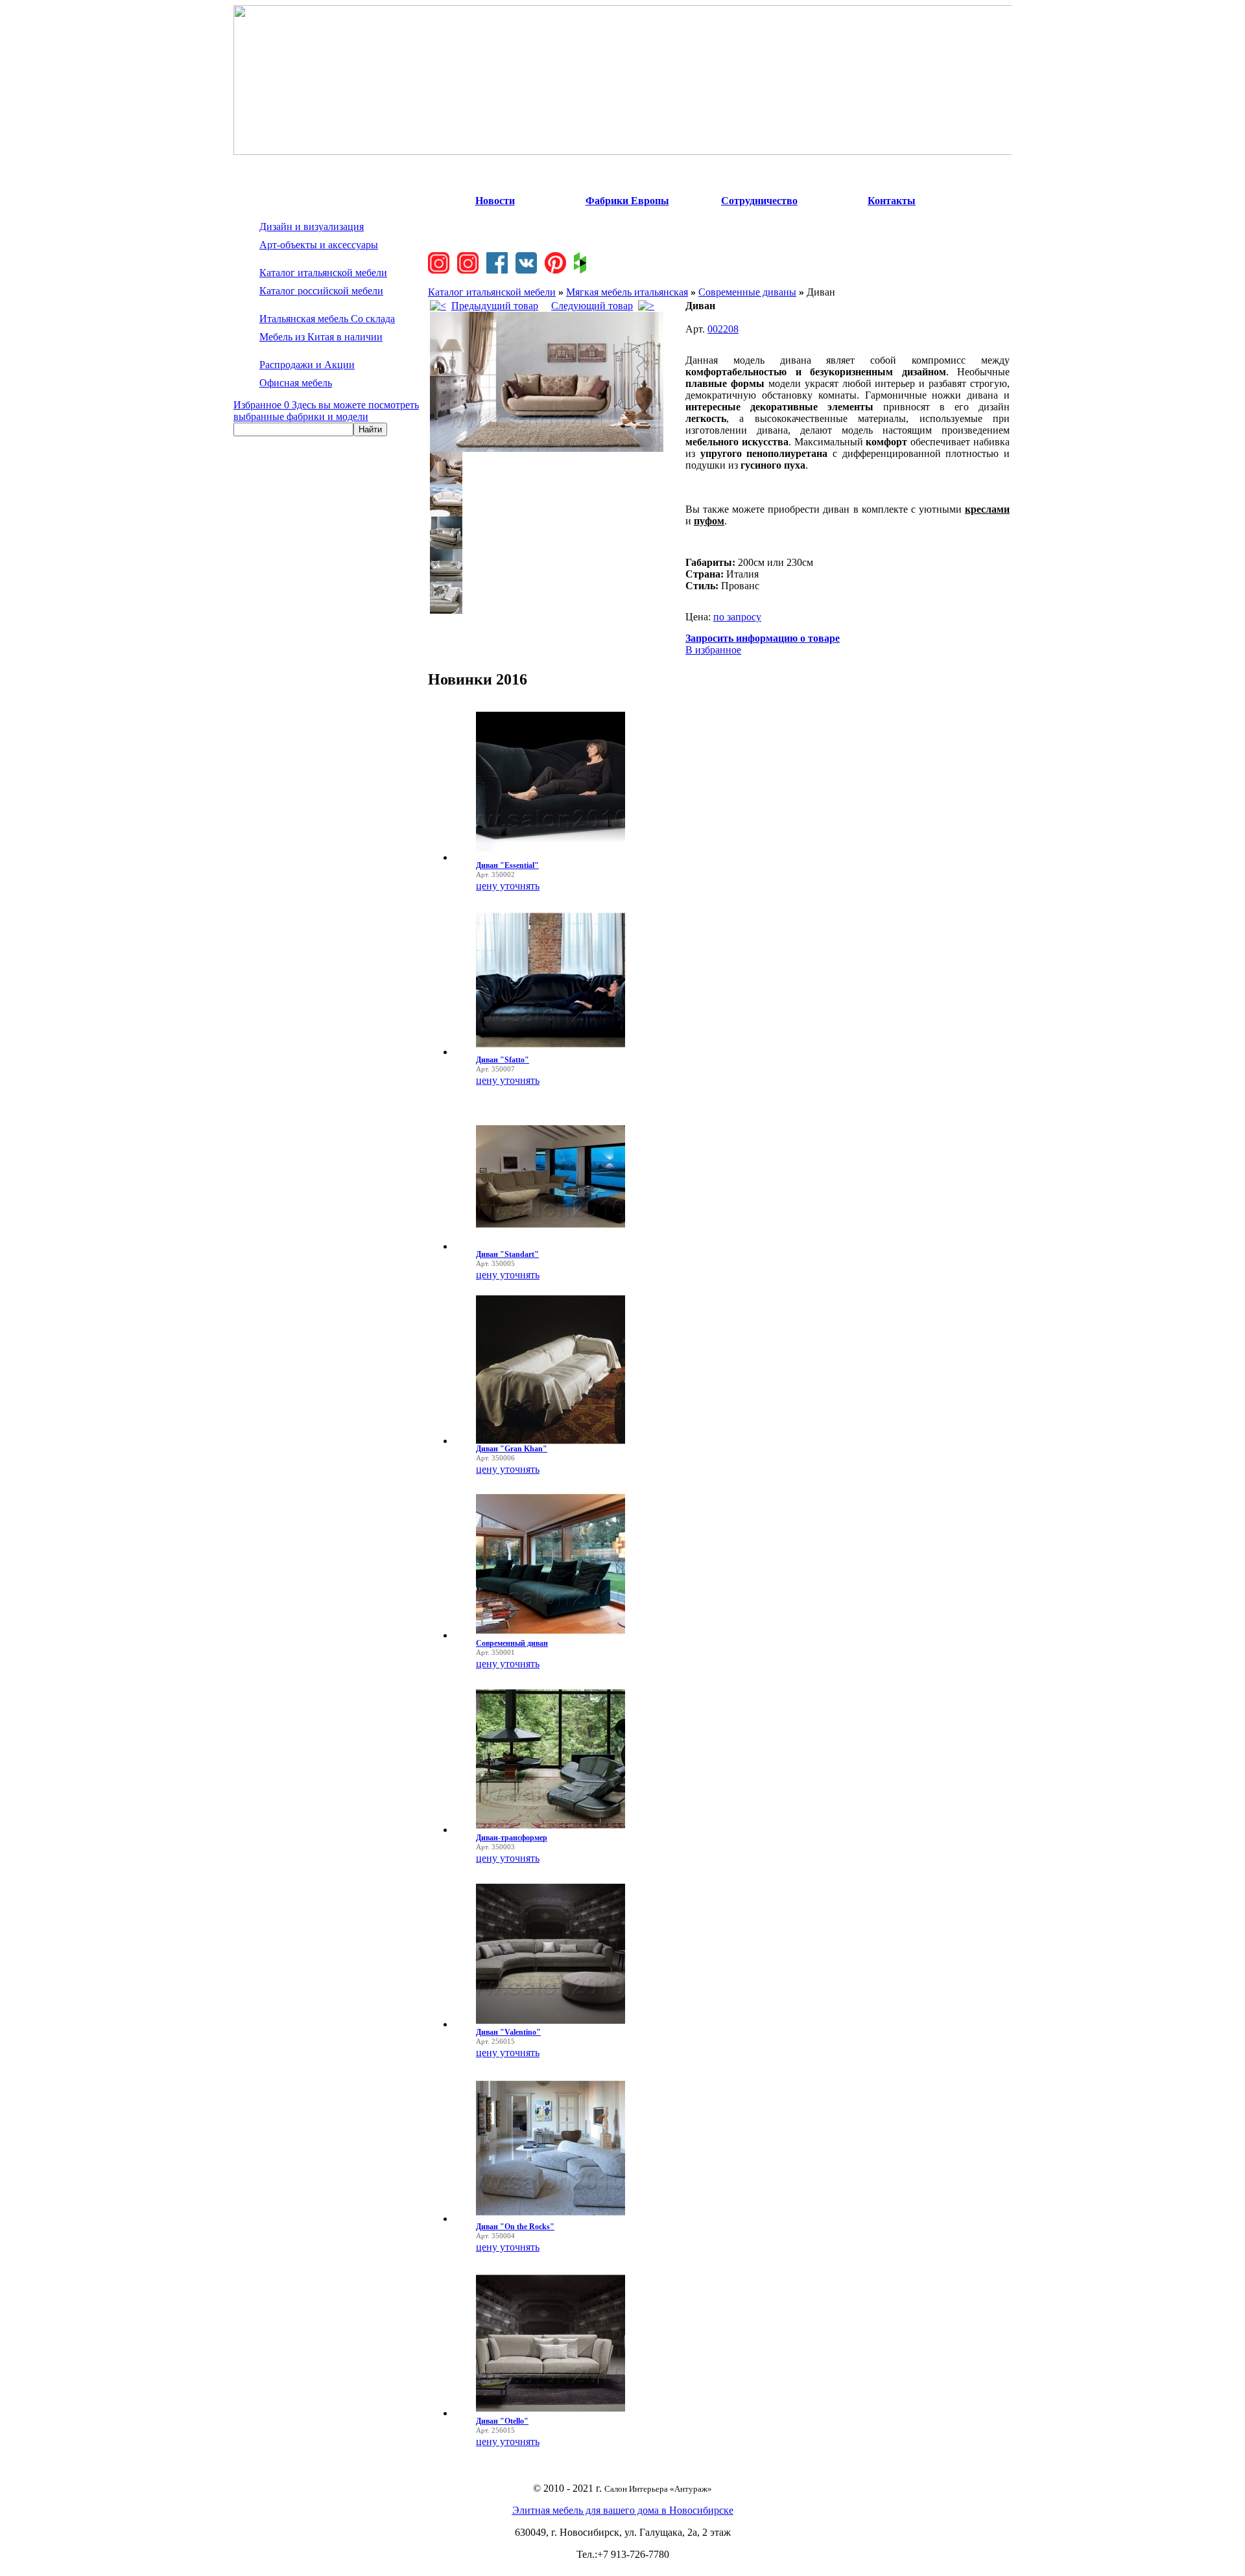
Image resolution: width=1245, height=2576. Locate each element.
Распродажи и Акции (307, 365)
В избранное (713, 650)
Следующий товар (592, 306)
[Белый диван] (446, 513)
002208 (723, 329)
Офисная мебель (296, 383)
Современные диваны (747, 292)
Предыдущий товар (495, 306)
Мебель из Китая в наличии (321, 337)
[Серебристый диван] (446, 545)
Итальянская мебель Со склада (327, 319)
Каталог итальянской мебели (323, 273)
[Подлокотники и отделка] (446, 610)
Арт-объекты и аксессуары (319, 245)
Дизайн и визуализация (312, 227)
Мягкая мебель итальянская (627, 292)
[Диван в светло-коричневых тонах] (547, 448)
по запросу (737, 617)
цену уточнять (508, 886)
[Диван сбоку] (446, 481)
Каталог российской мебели (321, 291)
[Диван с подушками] (446, 578)
